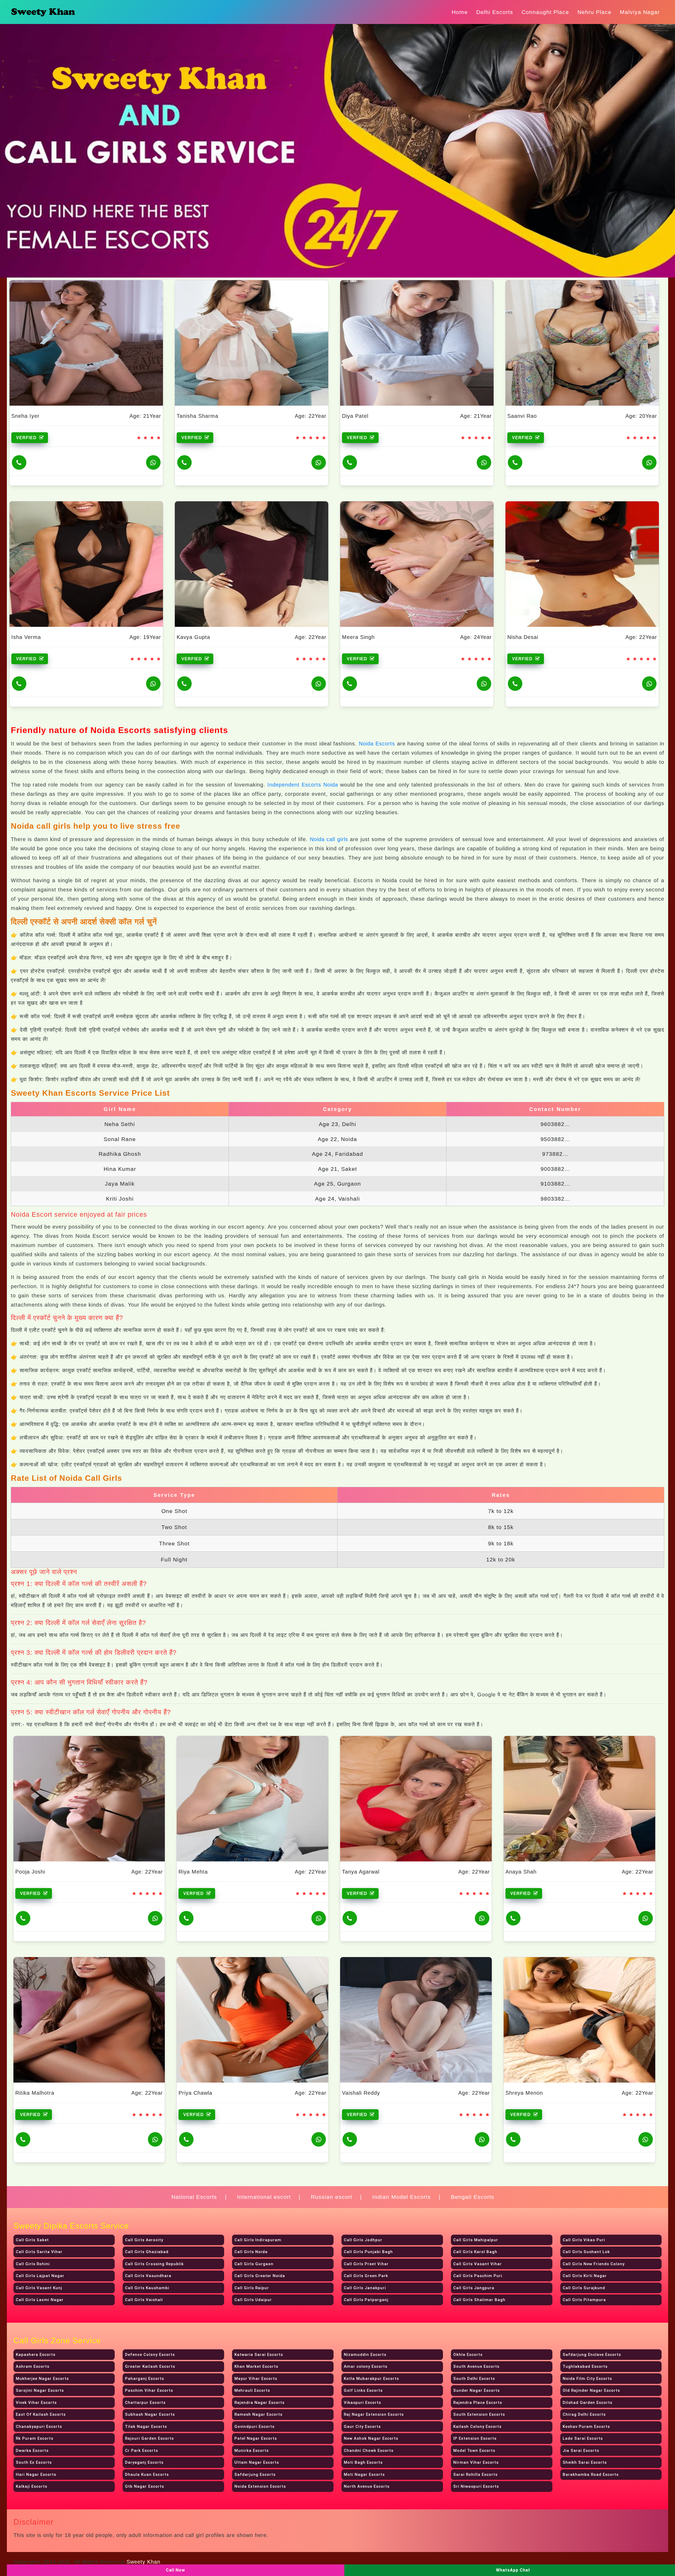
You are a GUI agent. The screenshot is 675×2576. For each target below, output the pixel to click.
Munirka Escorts (252, 2451)
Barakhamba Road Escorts (591, 2475)
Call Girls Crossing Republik (154, 2264)
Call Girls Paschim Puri (478, 2276)
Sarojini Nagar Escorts (40, 2390)
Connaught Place (545, 12)
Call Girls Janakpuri (365, 2288)
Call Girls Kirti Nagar (585, 2276)
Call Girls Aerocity (144, 2240)
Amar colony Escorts (366, 2366)
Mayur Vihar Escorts (256, 2379)
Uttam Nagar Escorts (257, 2462)
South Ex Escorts (34, 2462)
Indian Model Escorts (402, 2197)
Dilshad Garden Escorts (587, 2403)
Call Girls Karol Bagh (475, 2252)
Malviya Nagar (640, 12)
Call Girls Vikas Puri (584, 2240)
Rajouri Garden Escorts (149, 2438)
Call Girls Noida (251, 2252)
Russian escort (332, 2197)
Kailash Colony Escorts (477, 2427)
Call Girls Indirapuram (258, 2240)
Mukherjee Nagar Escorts (42, 2379)
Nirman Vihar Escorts (476, 2462)
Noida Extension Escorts (260, 2486)
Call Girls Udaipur (253, 2300)
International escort (264, 2197)
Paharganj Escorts (144, 2379)
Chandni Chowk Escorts (369, 2451)
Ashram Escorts (33, 2366)
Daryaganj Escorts (144, 2462)
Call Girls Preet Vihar (366, 2264)
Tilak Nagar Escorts (146, 2427)
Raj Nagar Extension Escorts (374, 2414)
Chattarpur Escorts (145, 2403)
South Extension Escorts (479, 2414)
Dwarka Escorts (32, 2451)
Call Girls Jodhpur (363, 2240)
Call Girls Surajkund (584, 2288)
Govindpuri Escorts (254, 2427)
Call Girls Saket (32, 2240)
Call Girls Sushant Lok (586, 2252)
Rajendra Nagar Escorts (259, 2403)
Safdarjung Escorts (255, 2475)
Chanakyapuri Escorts (39, 2427)
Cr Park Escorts (141, 2451)
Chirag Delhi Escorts (584, 2414)
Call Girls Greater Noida (260, 2276)
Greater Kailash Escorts (150, 2366)
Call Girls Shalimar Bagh (479, 2300)
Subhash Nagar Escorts (150, 2414)
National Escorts (194, 2197)
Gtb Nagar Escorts (144, 2486)
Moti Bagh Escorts (363, 2462)
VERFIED (27, 438)
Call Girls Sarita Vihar (39, 2252)
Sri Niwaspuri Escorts (476, 2486)
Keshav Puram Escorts (586, 2427)
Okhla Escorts (468, 2355)
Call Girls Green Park (366, 2276)
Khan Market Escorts (256, 2366)
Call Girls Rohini (33, 2264)
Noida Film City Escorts (587, 2379)
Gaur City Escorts (362, 2427)
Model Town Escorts (474, 2451)
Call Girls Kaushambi (147, 2288)
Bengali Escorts (473, 2197)
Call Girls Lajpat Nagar (40, 2276)
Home (460, 12)
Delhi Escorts (495, 12)
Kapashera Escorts (36, 2355)
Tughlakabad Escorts (585, 2366)
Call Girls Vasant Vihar (478, 2264)
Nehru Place (594, 12)
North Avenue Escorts (367, 2486)
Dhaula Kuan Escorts (147, 2475)
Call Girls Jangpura (474, 2288)
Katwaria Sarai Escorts (259, 2355)
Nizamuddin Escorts (365, 2355)
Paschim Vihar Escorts (149, 2390)
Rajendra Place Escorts (478, 2403)
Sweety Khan (143, 2562)
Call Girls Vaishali (144, 2300)
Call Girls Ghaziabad (147, 2252)
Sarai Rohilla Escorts (475, 2475)
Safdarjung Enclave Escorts (592, 2355)
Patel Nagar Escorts (256, 2438)
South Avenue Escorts (476, 2366)
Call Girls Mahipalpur (476, 2240)
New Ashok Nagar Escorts (371, 2438)
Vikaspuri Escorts (362, 2403)
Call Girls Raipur (252, 2288)
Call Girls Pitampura (584, 2300)
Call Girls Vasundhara (148, 2276)
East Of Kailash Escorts (41, 2414)
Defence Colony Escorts (150, 2355)
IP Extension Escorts (475, 2438)
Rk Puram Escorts (35, 2438)
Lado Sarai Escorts (583, 2438)
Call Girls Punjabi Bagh (368, 2252)
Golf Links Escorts (363, 2390)
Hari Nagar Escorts (36, 2475)
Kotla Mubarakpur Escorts (371, 2379)
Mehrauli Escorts (252, 2390)
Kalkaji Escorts (32, 2486)
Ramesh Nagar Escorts (258, 2414)
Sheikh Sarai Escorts (585, 2462)
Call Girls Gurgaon (254, 2264)
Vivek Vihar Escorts (36, 2403)
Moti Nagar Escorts (364, 2475)
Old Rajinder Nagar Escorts (591, 2390)
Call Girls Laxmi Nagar (40, 2300)
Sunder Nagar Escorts (476, 2390)
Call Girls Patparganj (366, 2300)
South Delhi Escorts (474, 2379)
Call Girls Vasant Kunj (39, 2288)
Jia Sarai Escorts (581, 2451)
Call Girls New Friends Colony (594, 2264)
